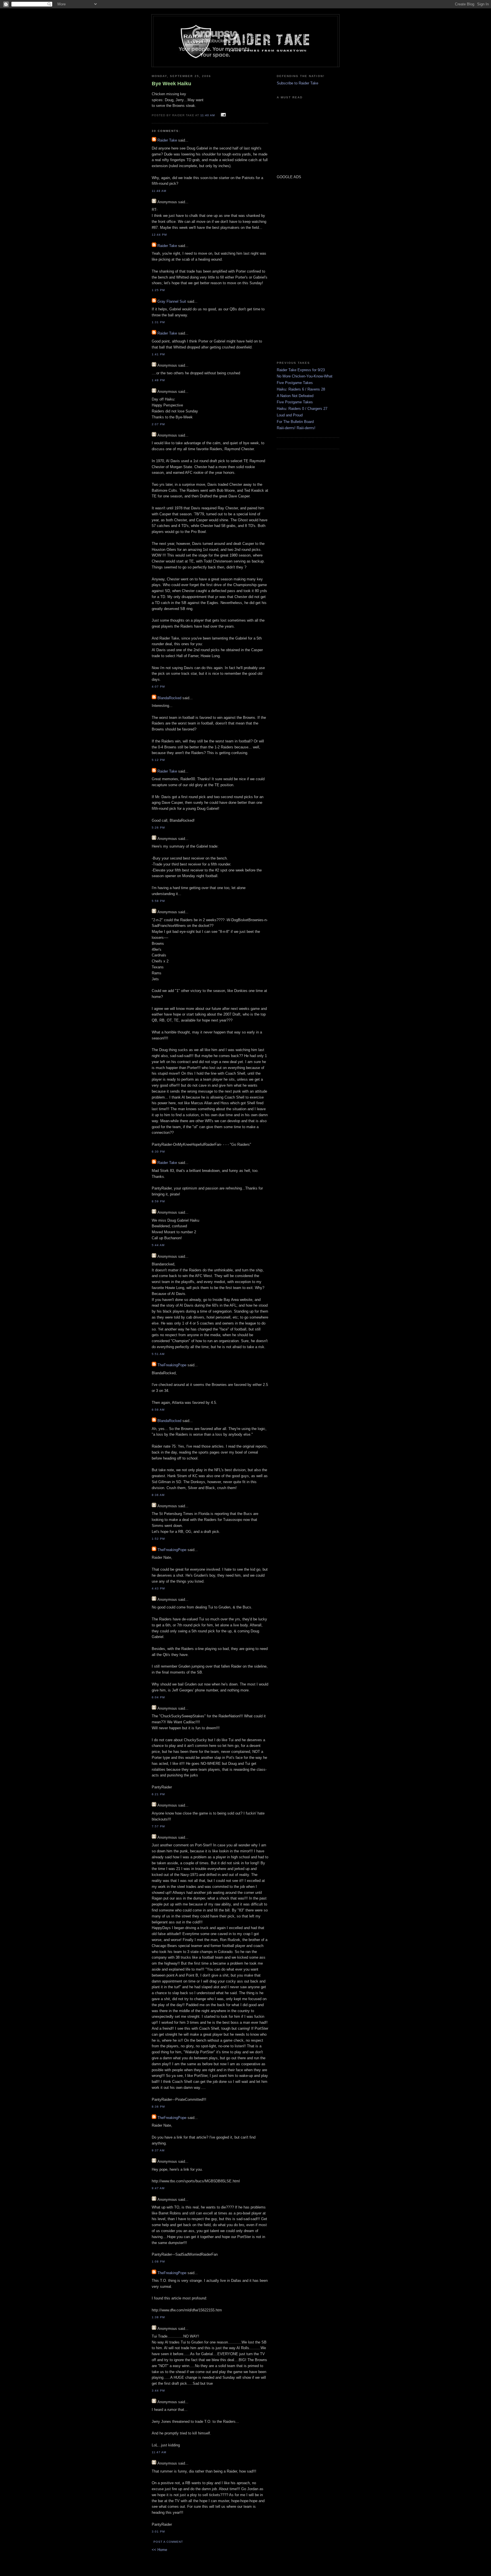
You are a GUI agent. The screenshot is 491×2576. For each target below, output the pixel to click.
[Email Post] (223, 115)
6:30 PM (158, 1152)
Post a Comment (168, 2542)
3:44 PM (158, 2391)
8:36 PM (158, 2107)
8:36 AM (158, 1495)
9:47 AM (158, 2188)
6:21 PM (158, 1794)
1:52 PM (158, 1539)
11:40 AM (208, 115)
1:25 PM (158, 290)
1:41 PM (158, 354)
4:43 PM (158, 1588)
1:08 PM (158, 2261)
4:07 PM (158, 687)
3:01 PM (158, 2532)
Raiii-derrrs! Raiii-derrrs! (296, 428)
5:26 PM (158, 828)
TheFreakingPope (172, 1365)
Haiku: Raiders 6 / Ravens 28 (301, 389)
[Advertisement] (294, 270)
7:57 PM (158, 1826)
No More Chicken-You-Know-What (305, 376)
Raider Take (167, 140)
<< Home (159, 2550)
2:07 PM (158, 424)
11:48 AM (159, 191)
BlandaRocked (169, 698)
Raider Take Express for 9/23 (301, 370)
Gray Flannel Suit (172, 301)
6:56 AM (158, 1410)
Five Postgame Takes (295, 383)
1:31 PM (158, 322)
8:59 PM (158, 1201)
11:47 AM (159, 2452)
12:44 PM (159, 235)
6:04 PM (158, 1697)
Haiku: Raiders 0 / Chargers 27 (302, 409)
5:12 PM (158, 760)
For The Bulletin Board (295, 422)
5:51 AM (158, 1354)
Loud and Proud (290, 415)
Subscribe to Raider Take (297, 83)
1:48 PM (158, 380)
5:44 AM (158, 1245)
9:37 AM (158, 2150)
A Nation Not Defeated (295, 396)
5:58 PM (158, 901)
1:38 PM (158, 2317)
